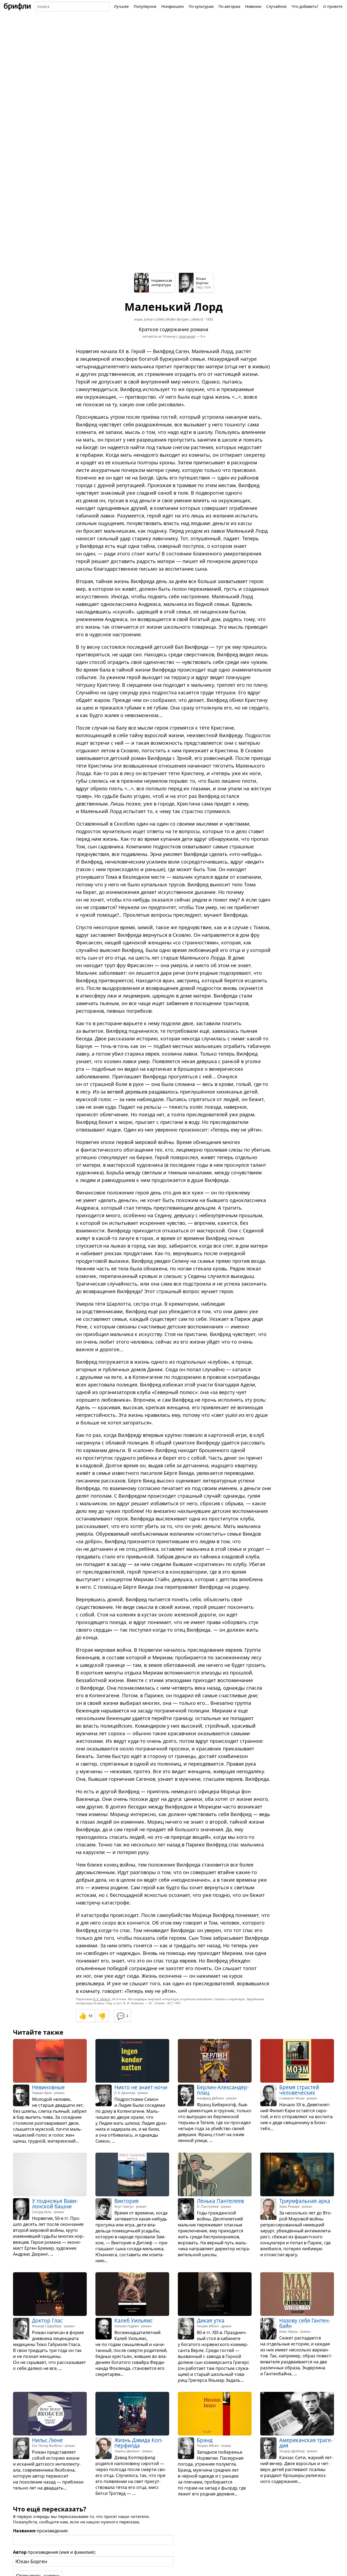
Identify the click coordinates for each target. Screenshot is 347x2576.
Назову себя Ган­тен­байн (305, 2323)
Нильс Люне (47, 2440)
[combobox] (72, 7)
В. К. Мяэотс (102, 1999)
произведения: (41, 2531)
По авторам (229, 6)
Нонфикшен (173, 6)
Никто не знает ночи (141, 2087)
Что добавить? (305, 6)
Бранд (205, 2440)
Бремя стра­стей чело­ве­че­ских (299, 2090)
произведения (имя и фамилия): (54, 2552)
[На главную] (17, 7)
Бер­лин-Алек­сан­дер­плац (223, 2090)
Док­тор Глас (47, 2321)
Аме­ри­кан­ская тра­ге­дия (306, 2443)
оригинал (187, 336)
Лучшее (121, 6)
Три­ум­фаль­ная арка (305, 2201)
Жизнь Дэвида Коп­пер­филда (139, 2443)
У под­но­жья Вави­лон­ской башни (55, 2204)
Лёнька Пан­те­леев (220, 2201)
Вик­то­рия (127, 2201)
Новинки (253, 6)
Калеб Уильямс (134, 2321)
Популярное (145, 6)
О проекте (333, 6)
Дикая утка (211, 2321)
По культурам (201, 6)
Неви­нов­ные (48, 2087)
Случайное (276, 6)
